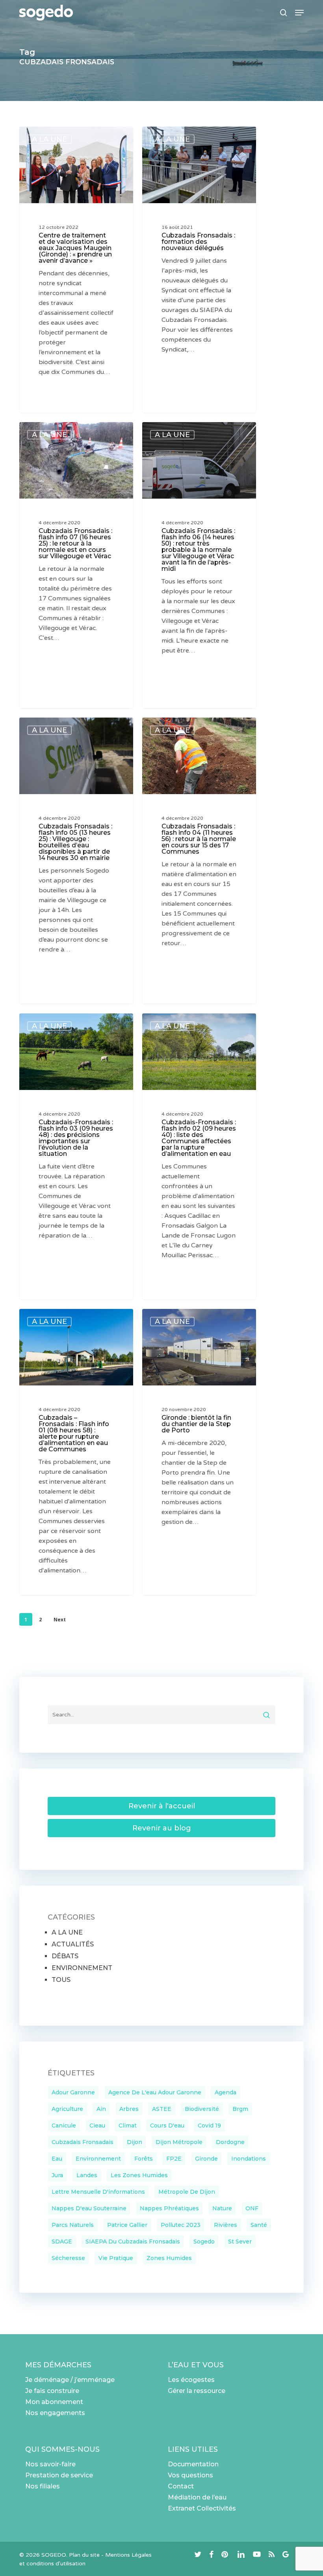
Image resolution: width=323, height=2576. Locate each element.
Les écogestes (191, 2380)
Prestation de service (59, 2475)
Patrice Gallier (127, 2225)
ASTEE (162, 2109)
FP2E (174, 2159)
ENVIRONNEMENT (82, 1968)
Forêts (144, 2159)
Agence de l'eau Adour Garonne (155, 2092)
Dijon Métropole (179, 2142)
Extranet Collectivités (202, 2508)
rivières (226, 2225)
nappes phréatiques (169, 2208)
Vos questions (190, 2475)
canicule (64, 2125)
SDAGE (62, 2241)
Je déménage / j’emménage (70, 2380)
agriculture (67, 2109)
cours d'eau (167, 2125)
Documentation (193, 2464)
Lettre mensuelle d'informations (98, 2192)
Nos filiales (43, 2486)
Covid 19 (209, 2125)
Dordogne (230, 2142)
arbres (129, 2109)
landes (87, 2175)
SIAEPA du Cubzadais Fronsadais (133, 2241)
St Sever (240, 2241)
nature (222, 2208)
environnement (98, 2159)
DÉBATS (65, 1956)
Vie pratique (116, 2258)
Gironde (206, 2159)
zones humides (169, 2258)
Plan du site (84, 2555)
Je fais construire (52, 2391)
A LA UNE (49, 139)
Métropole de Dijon (187, 2192)
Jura (57, 2175)
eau (57, 2159)
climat (128, 2125)
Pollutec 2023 (181, 2225)
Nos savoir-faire (50, 2464)
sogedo (204, 2241)
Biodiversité (202, 2109)
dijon (135, 2142)
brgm (240, 2109)
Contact (181, 2486)
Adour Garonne (73, 2092)
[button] (299, 13)
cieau (97, 2125)
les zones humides (139, 2175)
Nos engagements (55, 2413)
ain (101, 2109)
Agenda (226, 2092)
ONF (252, 2208)
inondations (249, 2159)
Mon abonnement (54, 2402)
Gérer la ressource (197, 2391)
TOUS (61, 1980)
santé (259, 2225)
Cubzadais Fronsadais (83, 2142)
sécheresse (68, 2258)
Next (60, 1620)
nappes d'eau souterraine (89, 2208)
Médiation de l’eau (197, 2497)
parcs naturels (73, 2225)
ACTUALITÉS (73, 1944)
